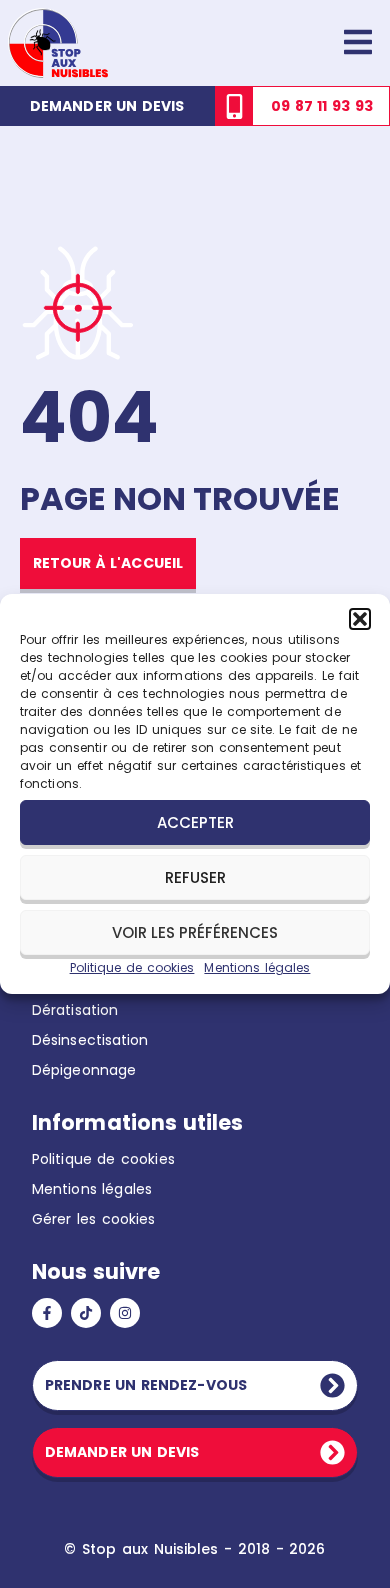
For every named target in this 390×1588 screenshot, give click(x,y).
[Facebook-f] (47, 1313)
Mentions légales (257, 967)
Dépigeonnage (84, 1070)
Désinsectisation (90, 1040)
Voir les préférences (195, 932)
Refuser (195, 877)
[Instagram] (125, 1313)
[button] (360, 619)
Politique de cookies (132, 967)
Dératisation (75, 1010)
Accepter (195, 822)
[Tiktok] (86, 1313)
